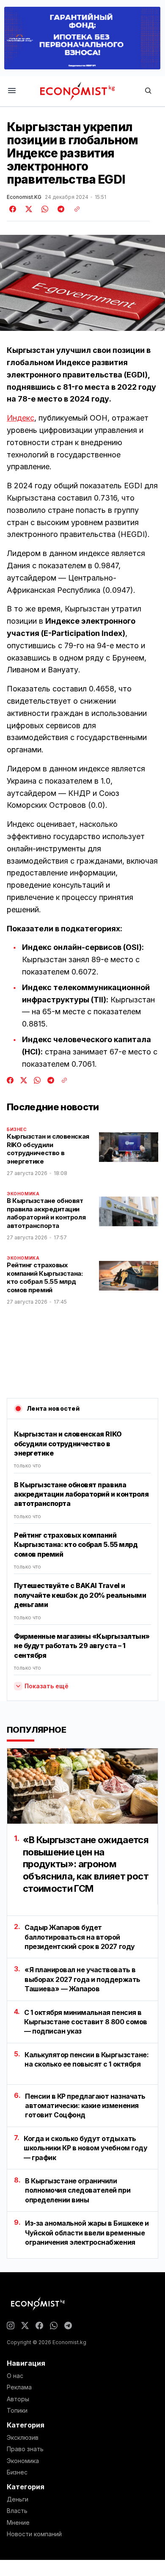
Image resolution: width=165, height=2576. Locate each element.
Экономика (23, 1194)
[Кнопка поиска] (148, 91)
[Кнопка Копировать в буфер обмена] (74, 209)
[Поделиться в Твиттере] (27, 209)
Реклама (19, 2387)
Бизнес (17, 1129)
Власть (17, 2511)
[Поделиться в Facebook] (13, 209)
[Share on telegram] (60, 209)
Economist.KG (24, 197)
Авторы (18, 2399)
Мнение (18, 2523)
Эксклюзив (23, 2438)
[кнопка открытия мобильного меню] (12, 91)
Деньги (18, 2499)
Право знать (25, 2449)
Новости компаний (34, 2534)
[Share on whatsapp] (44, 209)
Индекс (21, 418)
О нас (15, 2376)
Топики (17, 2411)
